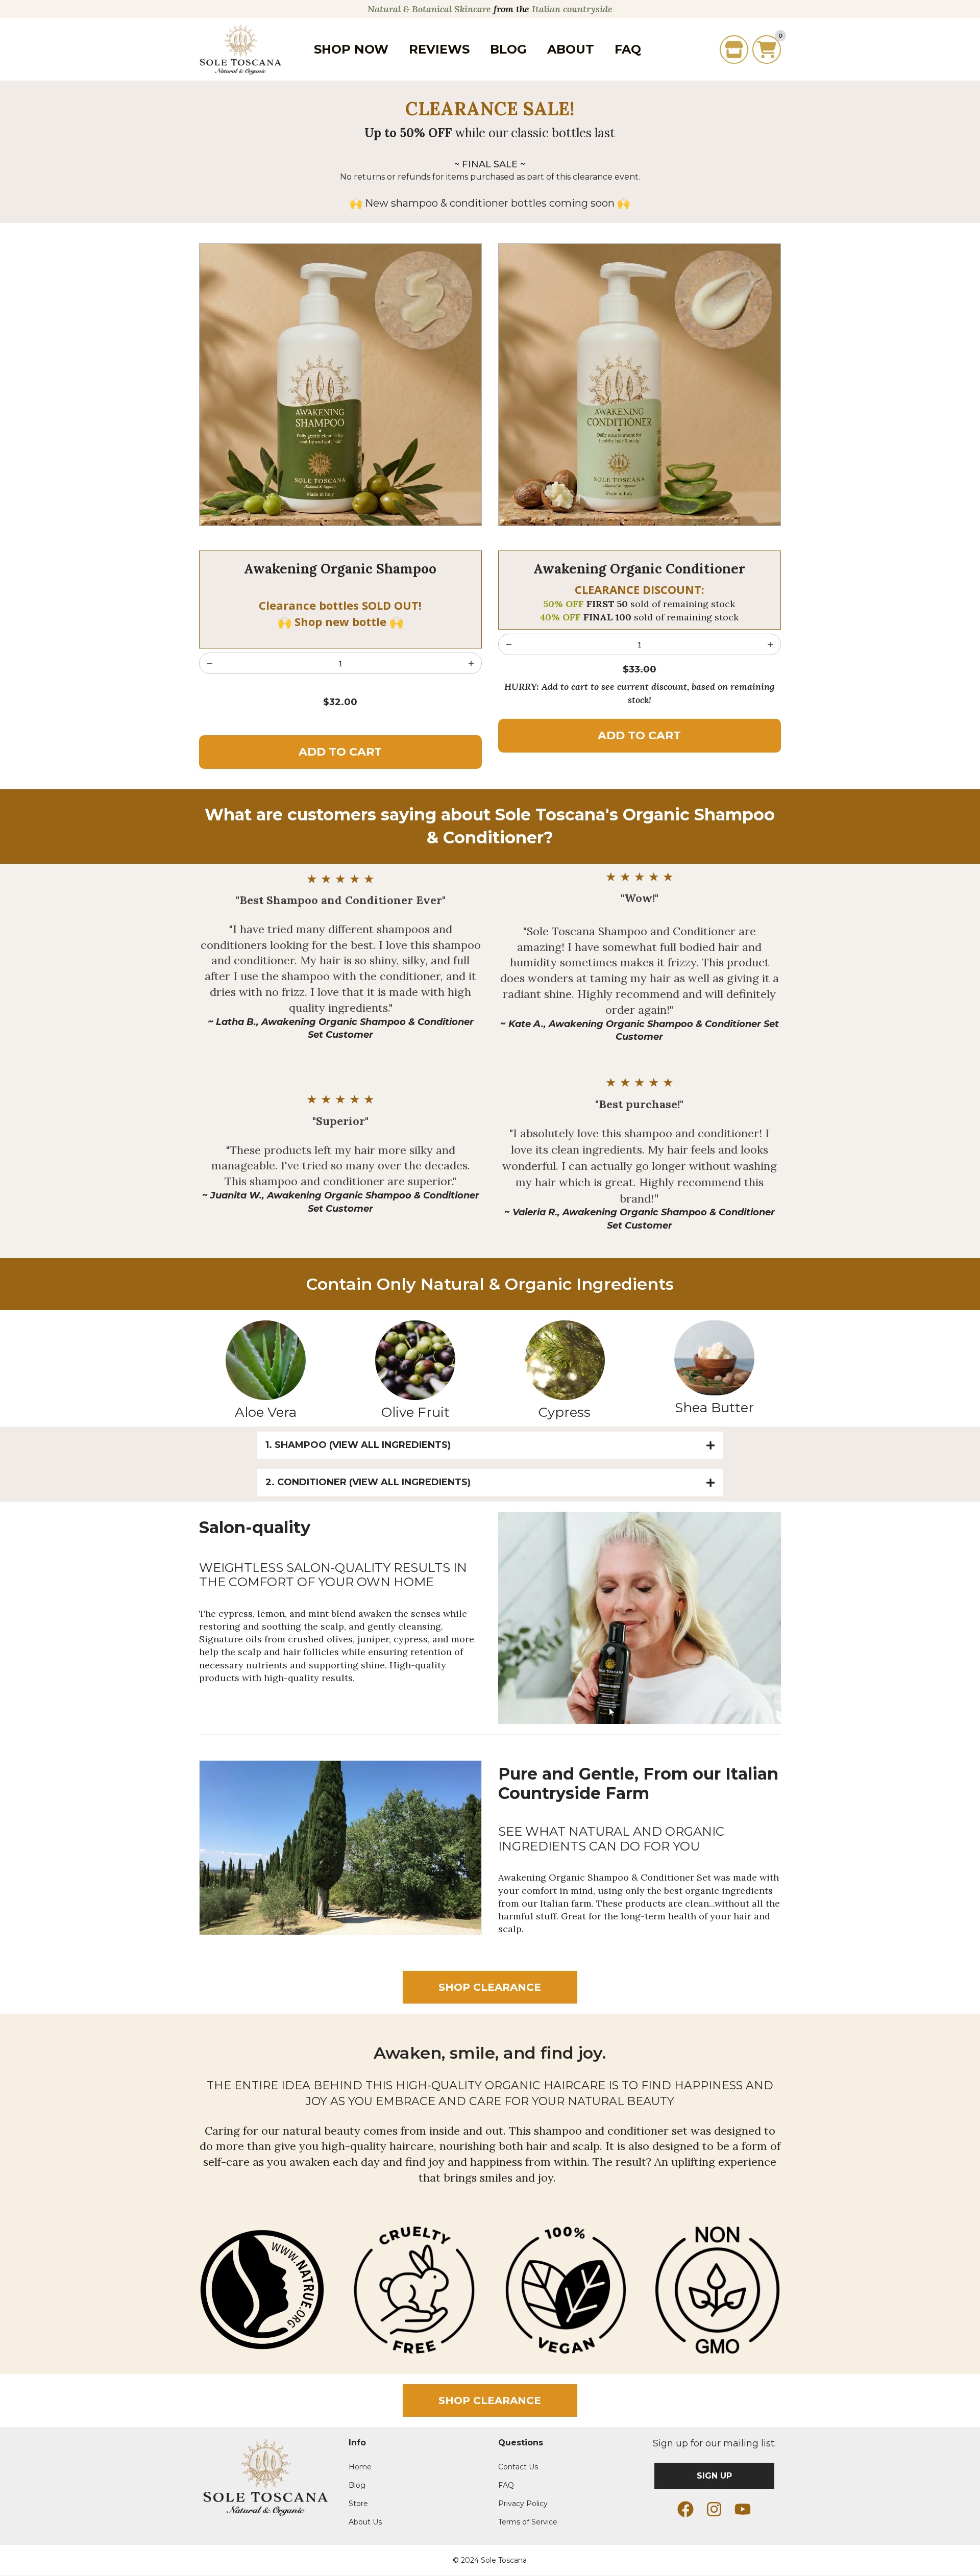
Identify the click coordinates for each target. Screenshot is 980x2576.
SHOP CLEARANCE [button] (490, 1987)
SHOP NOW (351, 49)
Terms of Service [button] (528, 2522)
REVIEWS (439, 49)
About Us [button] (365, 2522)
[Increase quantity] (210, 663)
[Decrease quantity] (471, 663)
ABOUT (571, 49)
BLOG (508, 49)
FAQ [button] (506, 2485)
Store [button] (358, 2504)
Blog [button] (357, 2485)
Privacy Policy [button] (523, 2504)
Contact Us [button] (518, 2467)
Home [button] (360, 2467)
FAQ (628, 49)
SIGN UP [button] (714, 2476)
